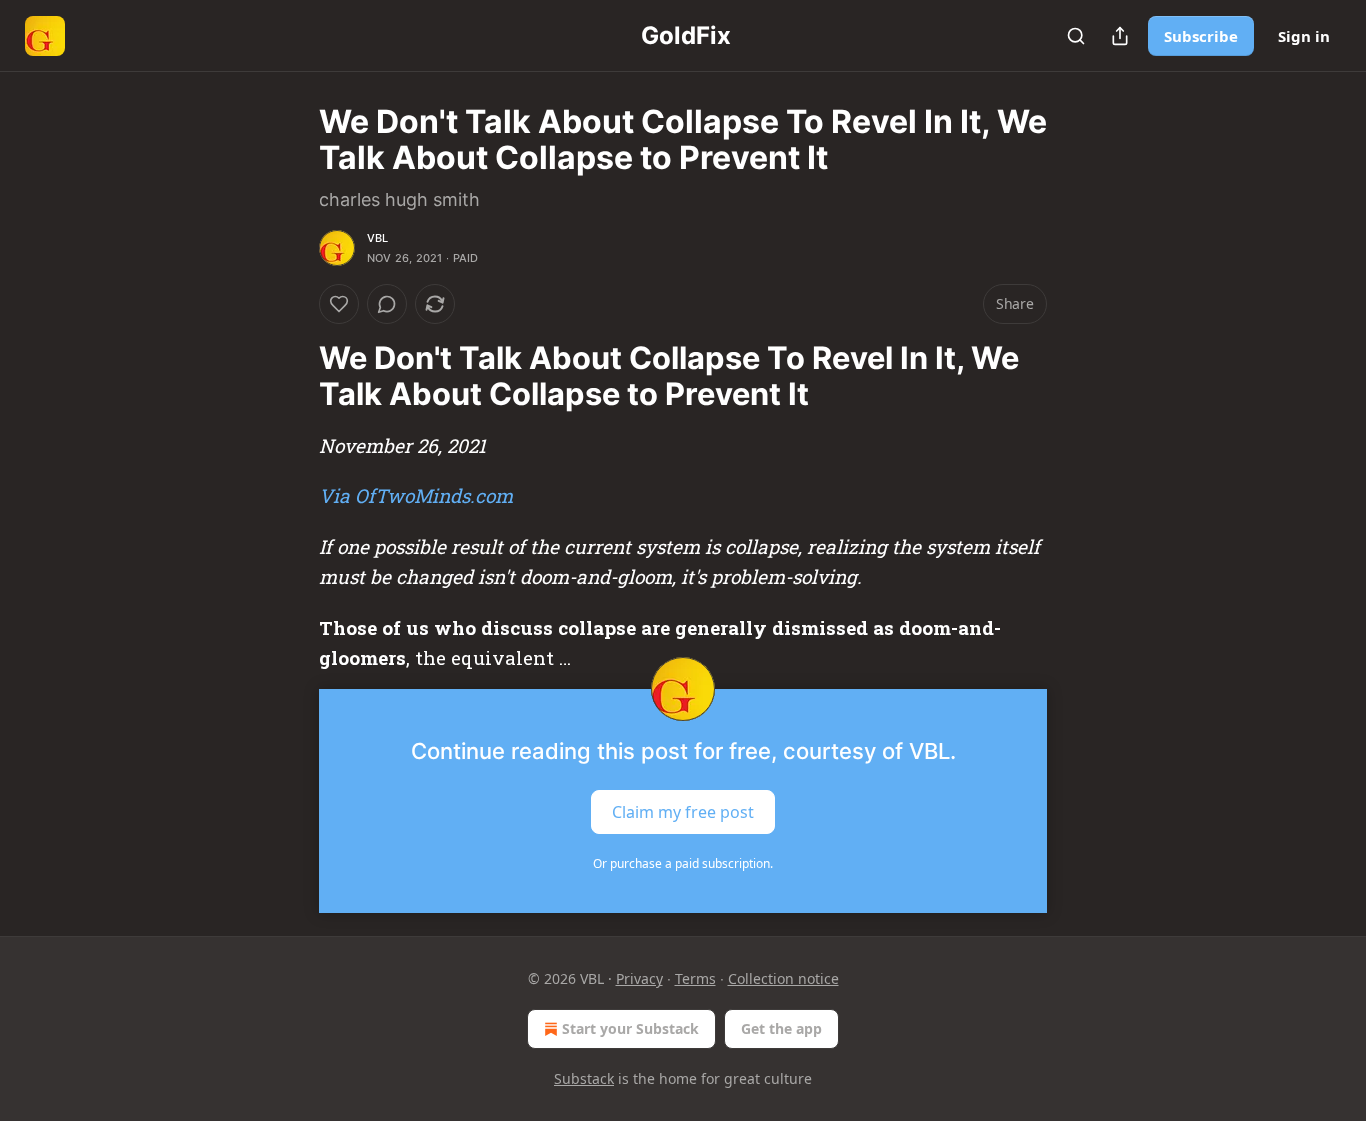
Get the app (781, 1028)
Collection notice (783, 978)
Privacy (639, 978)
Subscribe (1201, 36)
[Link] (291, 376)
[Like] (339, 304)
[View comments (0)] (387, 304)
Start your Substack (630, 1028)
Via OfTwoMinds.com (416, 495)
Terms (695, 978)
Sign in (1304, 36)
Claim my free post (683, 812)
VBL (378, 238)
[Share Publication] (1120, 36)
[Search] (1076, 36)
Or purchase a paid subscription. (683, 863)
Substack (584, 1078)
